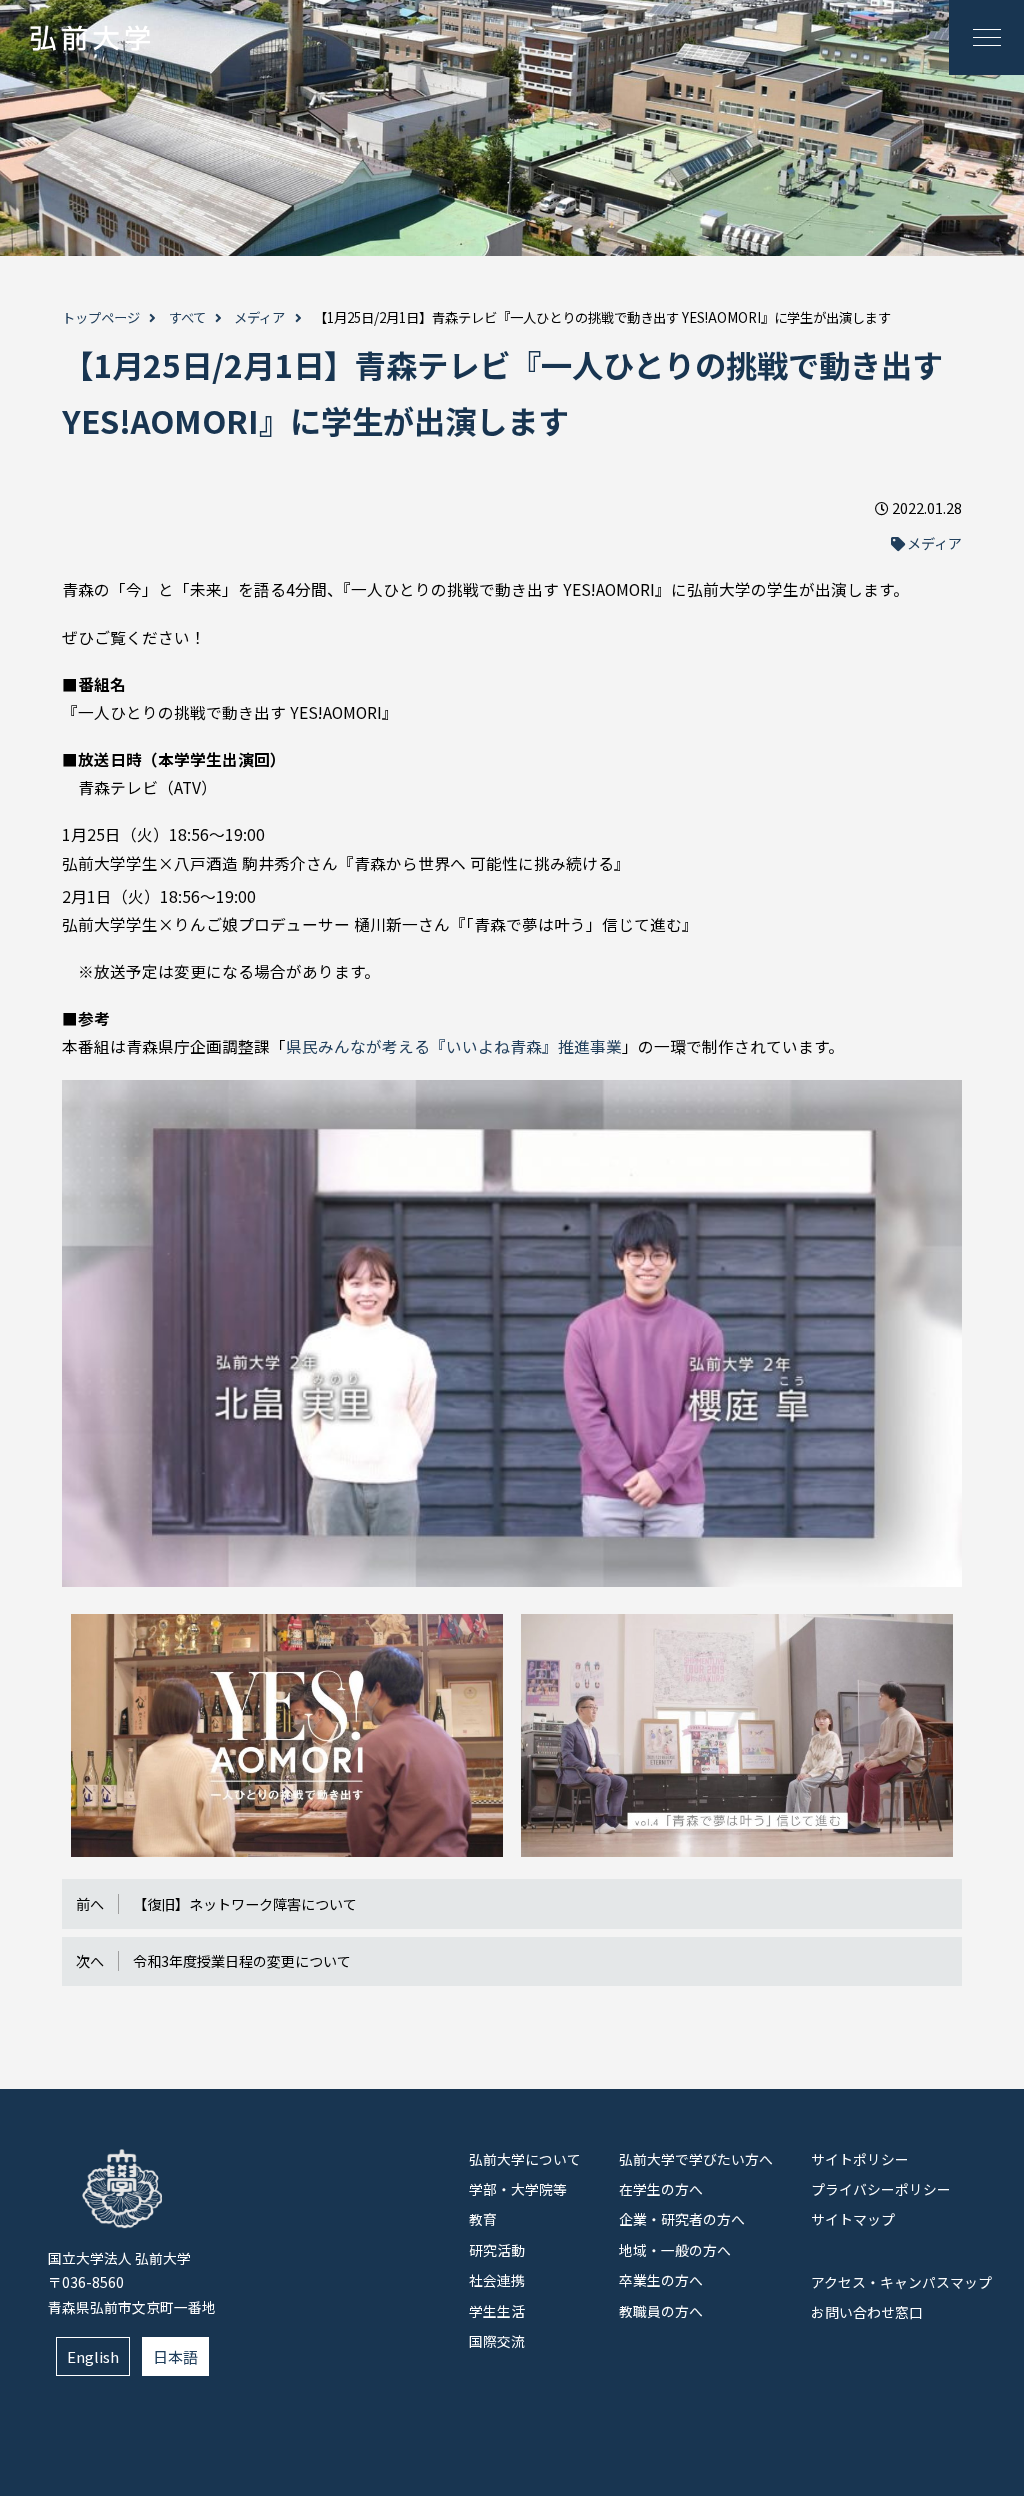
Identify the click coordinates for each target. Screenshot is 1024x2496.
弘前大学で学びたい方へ (696, 2159)
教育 (483, 2219)
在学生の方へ (661, 2189)
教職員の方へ (661, 2311)
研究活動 (497, 2250)
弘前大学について (525, 2159)
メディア (259, 317)
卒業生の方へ (661, 2280)
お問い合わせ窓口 (867, 2312)
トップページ (101, 317)
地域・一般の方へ (675, 2250)
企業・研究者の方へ (682, 2219)
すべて (187, 317)
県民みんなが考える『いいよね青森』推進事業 (454, 1046)
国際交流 (497, 2341)
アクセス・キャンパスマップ (901, 2282)
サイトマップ (853, 2219)
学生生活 (497, 2311)
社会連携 (497, 2280)
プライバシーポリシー (881, 2189)
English (93, 2356)
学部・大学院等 (518, 2189)
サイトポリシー (860, 2159)
